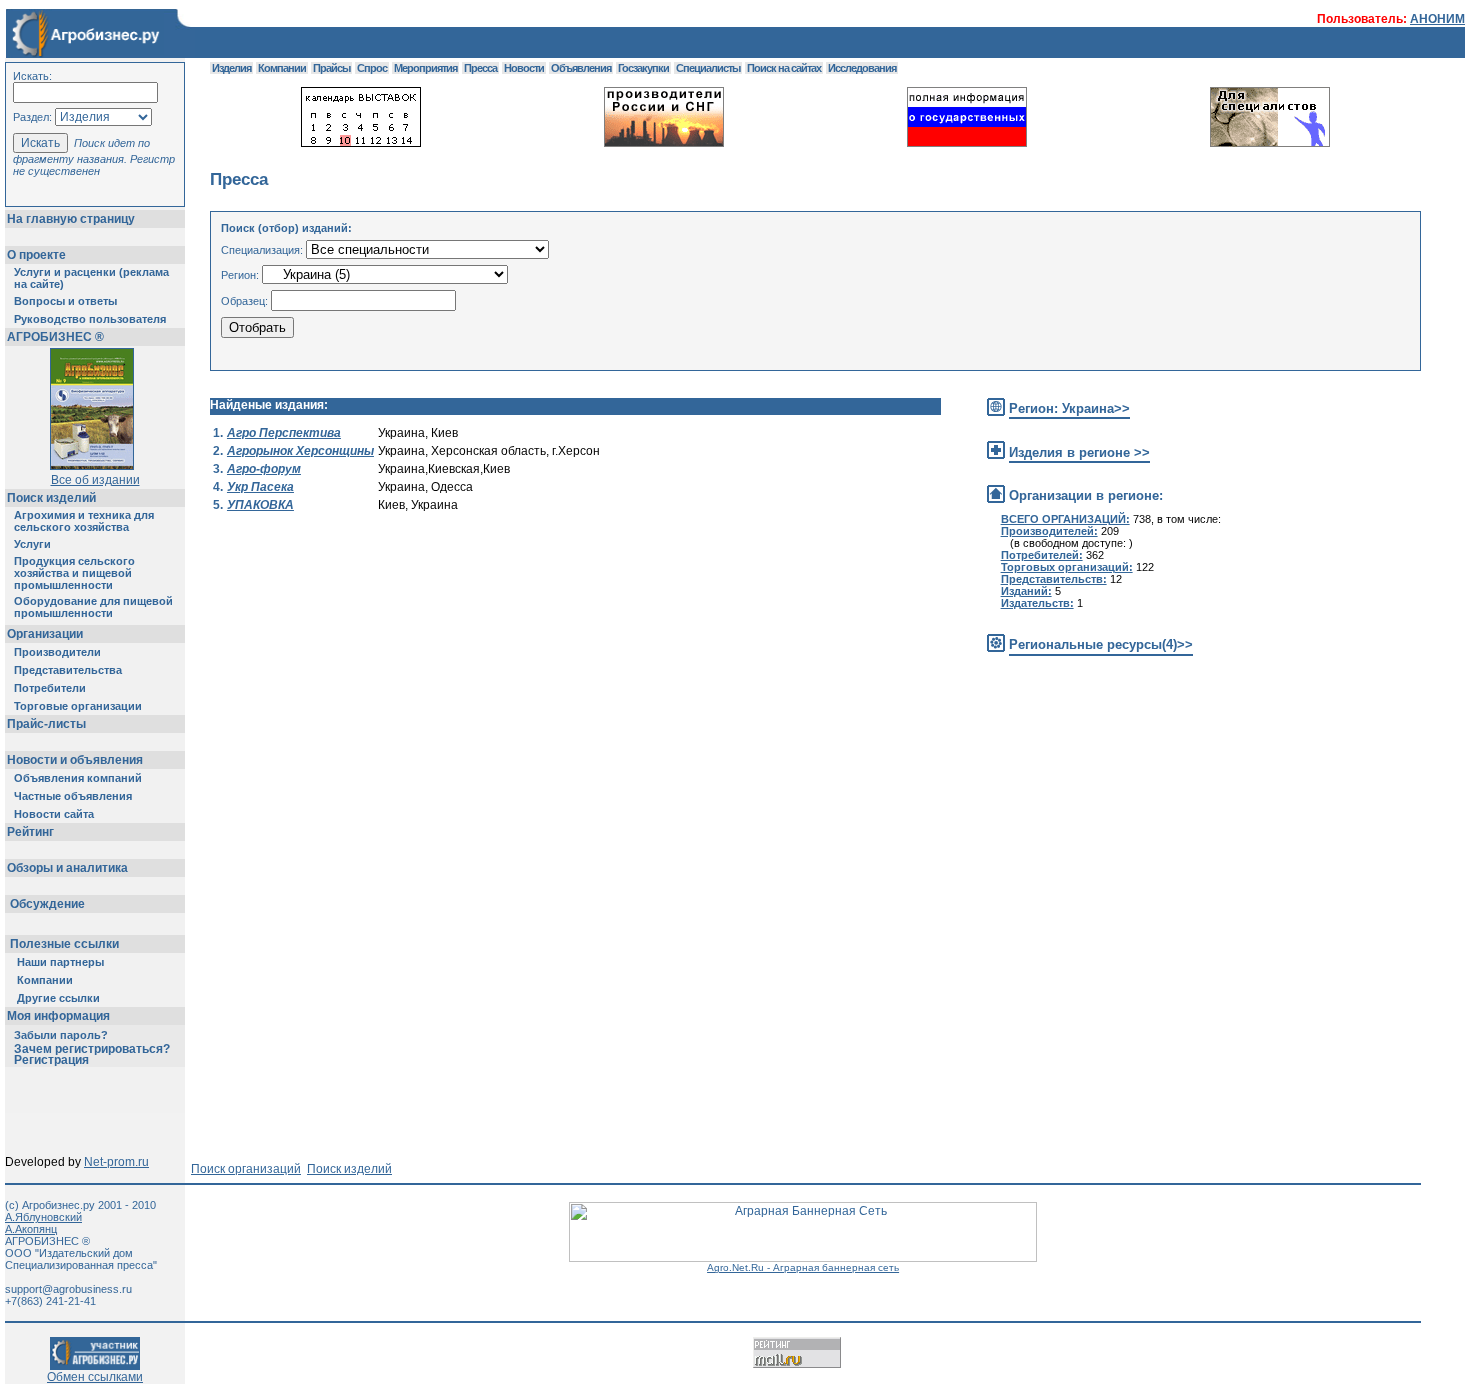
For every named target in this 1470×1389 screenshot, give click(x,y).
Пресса (480, 68)
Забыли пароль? (61, 1035)
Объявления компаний (78, 778)
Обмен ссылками (95, 1377)
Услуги (32, 544)
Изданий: (1026, 591)
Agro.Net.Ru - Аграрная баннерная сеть (803, 1267)
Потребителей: (1042, 555)
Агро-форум (264, 469)
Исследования (862, 68)
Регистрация (51, 1060)
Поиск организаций (246, 1169)
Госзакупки (643, 68)
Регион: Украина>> (1069, 408)
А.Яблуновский (43, 1217)
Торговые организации (78, 706)
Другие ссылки (58, 998)
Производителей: (1049, 531)
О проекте (36, 255)
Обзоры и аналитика (67, 868)
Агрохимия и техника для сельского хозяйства (84, 521)
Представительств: (1054, 579)
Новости (524, 68)
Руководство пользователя (90, 319)
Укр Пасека (260, 487)
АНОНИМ (1437, 19)
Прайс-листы (46, 724)
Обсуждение (47, 904)
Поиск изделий (51, 498)
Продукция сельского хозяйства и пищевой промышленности (74, 573)
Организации (45, 634)
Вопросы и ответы (65, 301)
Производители (57, 652)
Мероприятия (425, 68)
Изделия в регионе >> (1079, 452)
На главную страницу (71, 219)
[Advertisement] (574, 739)
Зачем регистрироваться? (92, 1049)
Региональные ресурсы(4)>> (1101, 644)
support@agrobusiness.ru (68, 1289)
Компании (45, 980)
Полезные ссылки (64, 944)
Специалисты (708, 68)
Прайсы (331, 68)
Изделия (231, 68)
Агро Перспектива (284, 433)
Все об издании (95, 480)
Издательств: (1037, 603)
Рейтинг (30, 832)
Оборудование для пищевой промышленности (93, 607)
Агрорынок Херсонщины (300, 451)
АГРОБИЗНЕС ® (55, 337)
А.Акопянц (31, 1229)
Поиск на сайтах (784, 68)
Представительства (68, 670)
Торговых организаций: (1067, 567)
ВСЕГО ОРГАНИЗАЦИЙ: (1065, 519)
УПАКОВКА (260, 505)
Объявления (581, 68)
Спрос (372, 68)
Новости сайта (54, 814)
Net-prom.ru (116, 1162)
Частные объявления (73, 796)
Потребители (50, 688)
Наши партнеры (60, 962)
